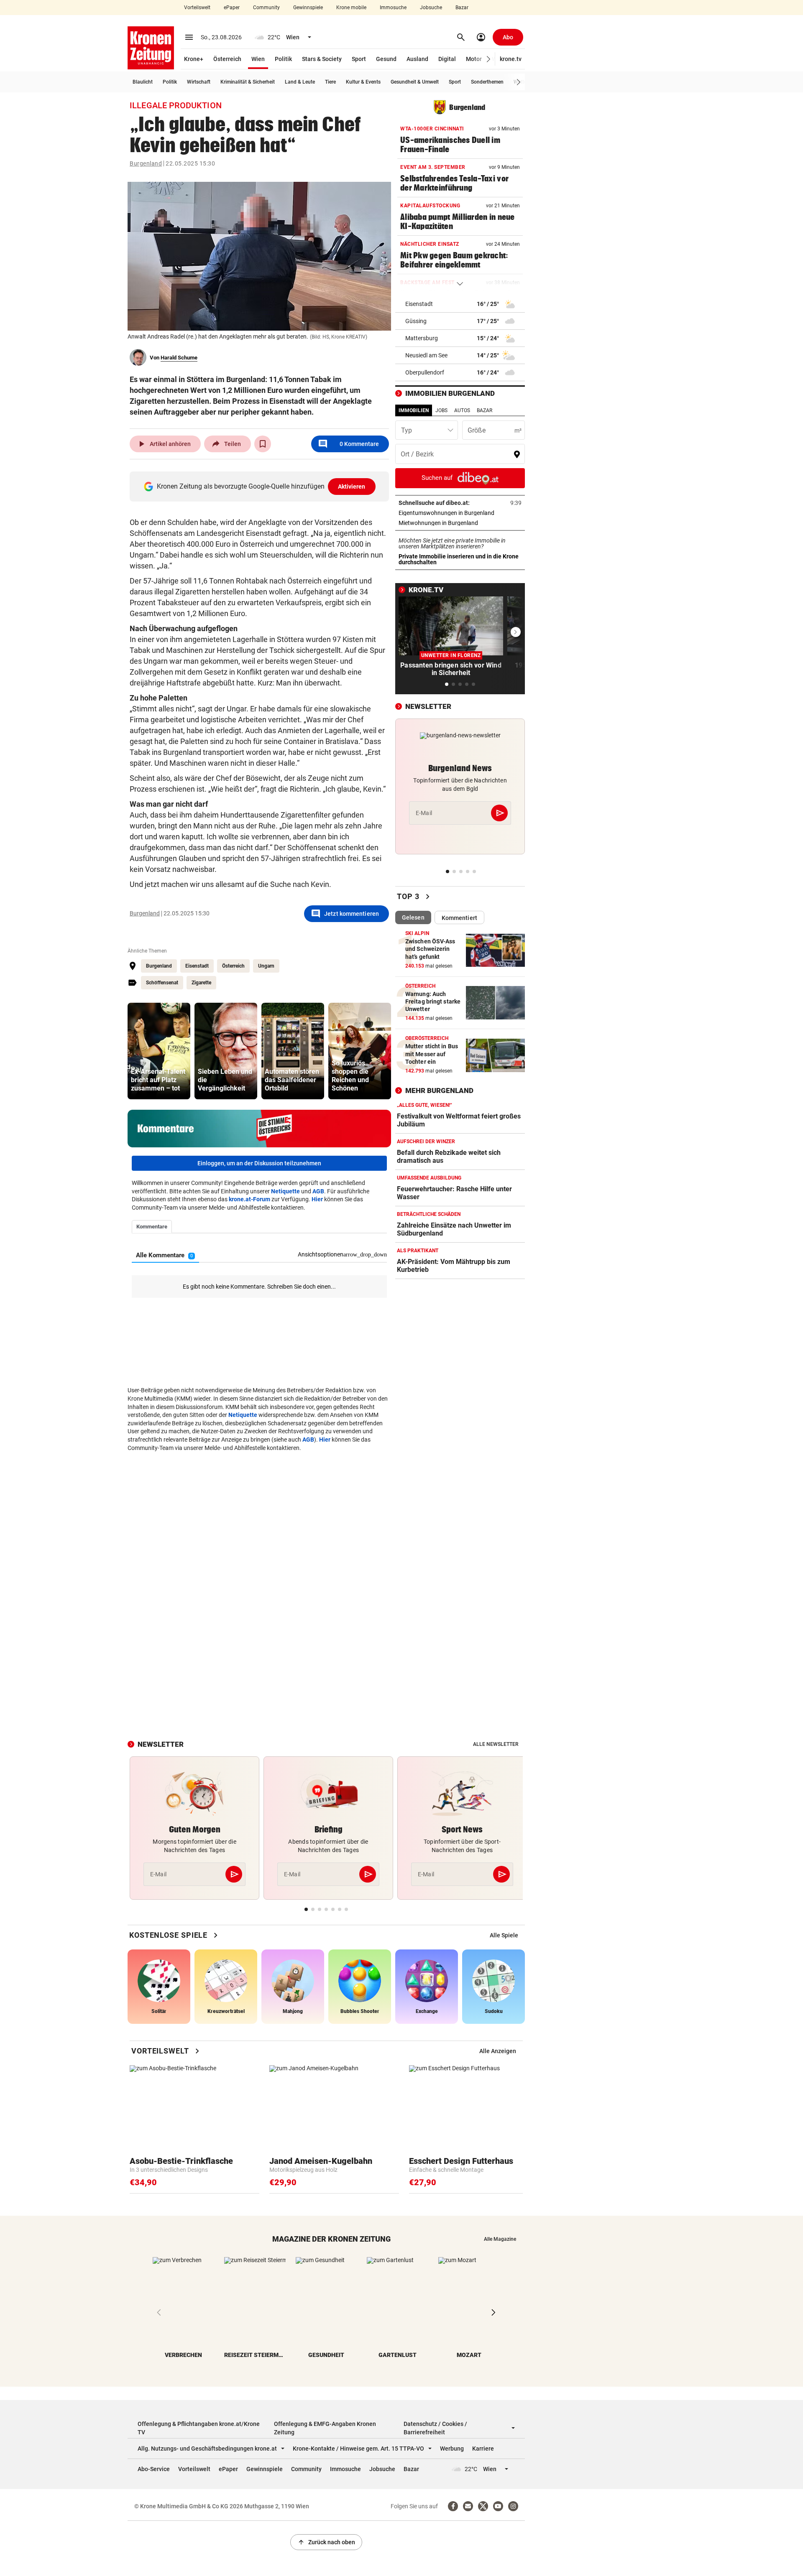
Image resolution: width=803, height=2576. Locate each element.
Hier (317, 1199)
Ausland (417, 59)
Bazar (462, 8)
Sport (359, 59)
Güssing (416, 321)
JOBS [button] (441, 410)
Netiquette (285, 1191)
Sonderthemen (487, 82)
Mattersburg (422, 338)
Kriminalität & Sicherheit (248, 82)
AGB (318, 1191)
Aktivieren (352, 487)
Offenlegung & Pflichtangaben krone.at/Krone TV (199, 2428)
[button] (489, 59)
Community (266, 8)
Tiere (330, 82)
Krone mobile (351, 8)
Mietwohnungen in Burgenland (460, 523)
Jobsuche (431, 8)
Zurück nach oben (326, 2542)
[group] (159, 1051)
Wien (258, 59)
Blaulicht (143, 82)
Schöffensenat (162, 983)
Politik (283, 59)
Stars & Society (322, 59)
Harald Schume (179, 358)
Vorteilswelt (197, 8)
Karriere (483, 2449)
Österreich (227, 59)
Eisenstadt (197, 966)
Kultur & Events (363, 82)
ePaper (232, 8)
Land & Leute (300, 82)
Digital (447, 59)
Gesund (386, 59)
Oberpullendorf (425, 372)
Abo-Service (154, 2469)
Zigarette (201, 983)
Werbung (452, 2449)
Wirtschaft (199, 82)
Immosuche (393, 8)
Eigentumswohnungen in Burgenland (460, 513)
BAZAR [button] (485, 410)
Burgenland (146, 163)
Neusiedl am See (426, 355)
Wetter (521, 82)
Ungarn (266, 966)
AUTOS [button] (462, 410)
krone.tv (511, 59)
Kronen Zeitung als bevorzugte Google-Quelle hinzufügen (261, 486)
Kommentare (348, 444)
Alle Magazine (500, 2239)
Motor (474, 59)
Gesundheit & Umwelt (415, 82)
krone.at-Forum (249, 1199)
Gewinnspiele (308, 8)
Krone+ (194, 59)
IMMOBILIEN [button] (414, 410)
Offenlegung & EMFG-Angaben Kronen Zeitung (325, 2428)
